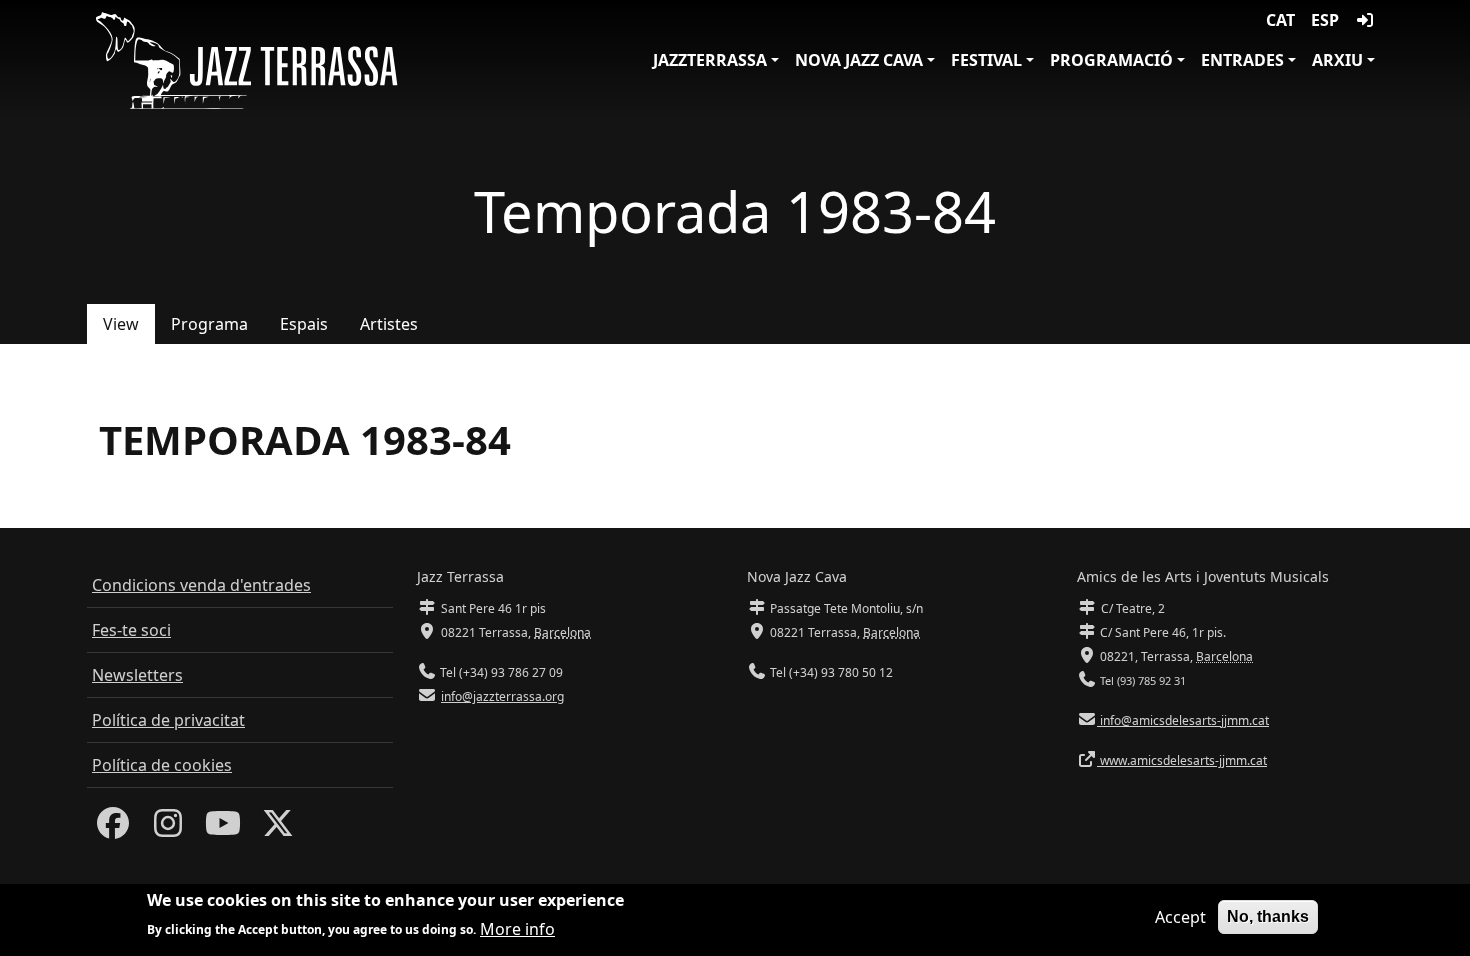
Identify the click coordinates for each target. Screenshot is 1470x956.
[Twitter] (278, 829)
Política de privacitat (168, 720)
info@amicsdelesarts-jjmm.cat (1183, 720)
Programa (209, 324)
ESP (1325, 20)
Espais (304, 324)
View (121, 324)
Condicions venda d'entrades (201, 585)
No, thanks (1268, 916)
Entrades (1242, 60)
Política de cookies (162, 765)
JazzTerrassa (710, 60)
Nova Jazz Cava (859, 60)
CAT (1280, 20)
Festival (986, 60)
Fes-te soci (131, 630)
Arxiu (1337, 60)
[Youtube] (223, 829)
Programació (1111, 60)
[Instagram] (168, 829)
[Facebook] (113, 829)
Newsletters (137, 675)
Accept (1180, 917)
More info (517, 928)
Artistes (389, 324)
